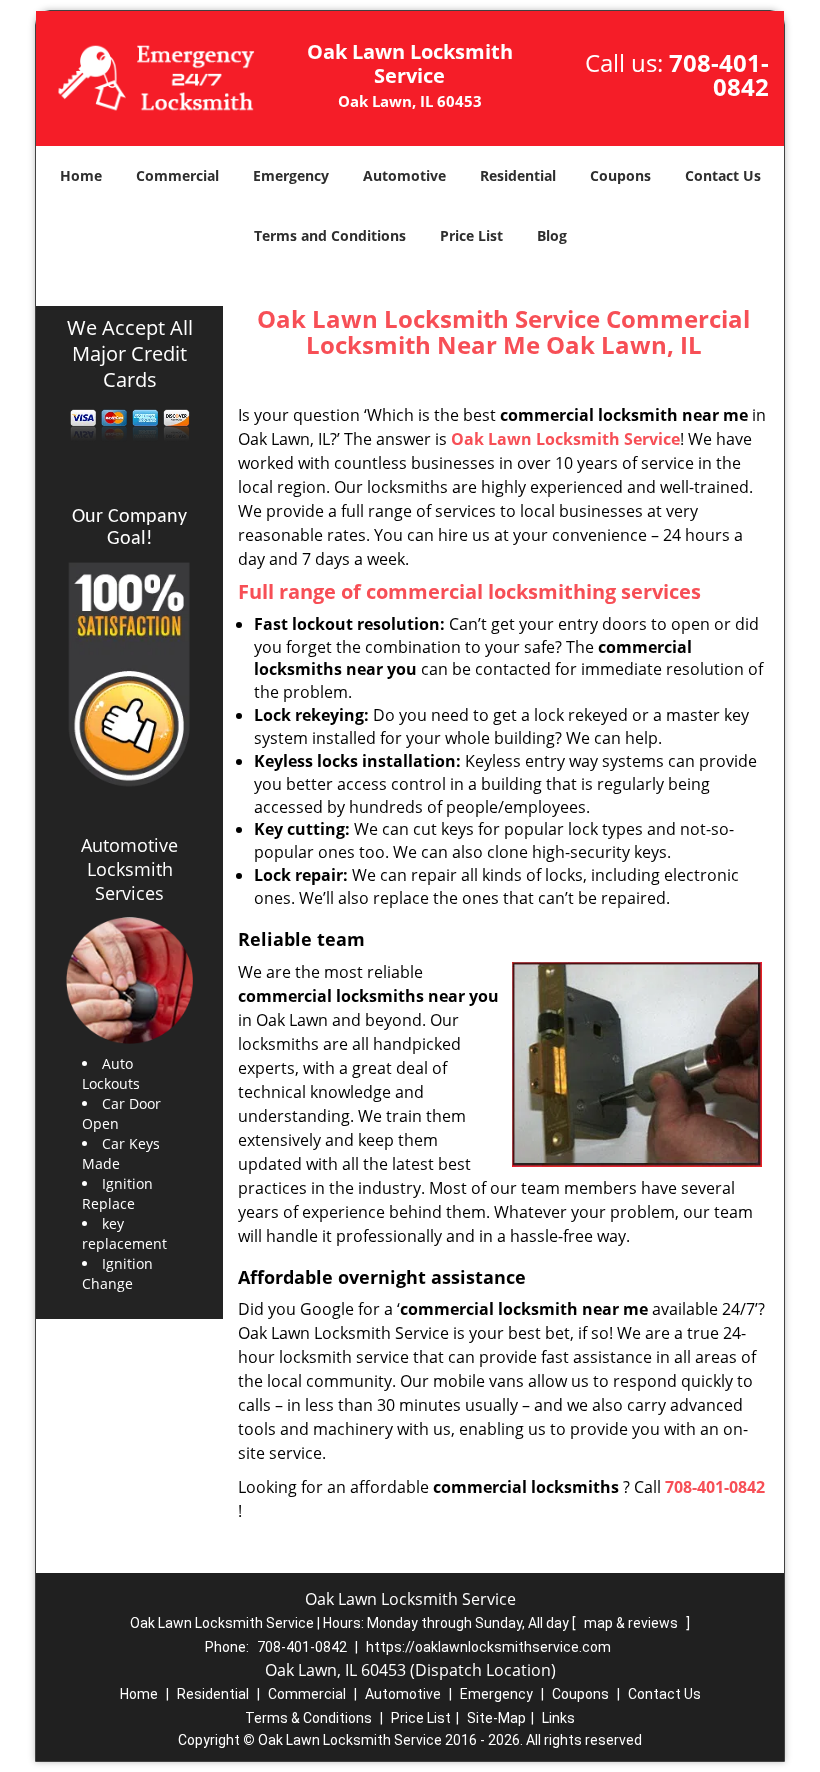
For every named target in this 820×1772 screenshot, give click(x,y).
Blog (552, 235)
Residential (518, 175)
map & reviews (632, 1623)
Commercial (177, 175)
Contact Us (723, 175)
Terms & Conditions (308, 1718)
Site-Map (496, 1718)
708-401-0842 (719, 74)
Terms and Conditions (330, 235)
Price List (471, 235)
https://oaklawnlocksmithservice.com (488, 1647)
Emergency (291, 175)
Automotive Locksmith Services (129, 869)
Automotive (404, 175)
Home (81, 175)
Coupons (620, 175)
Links (558, 1718)
